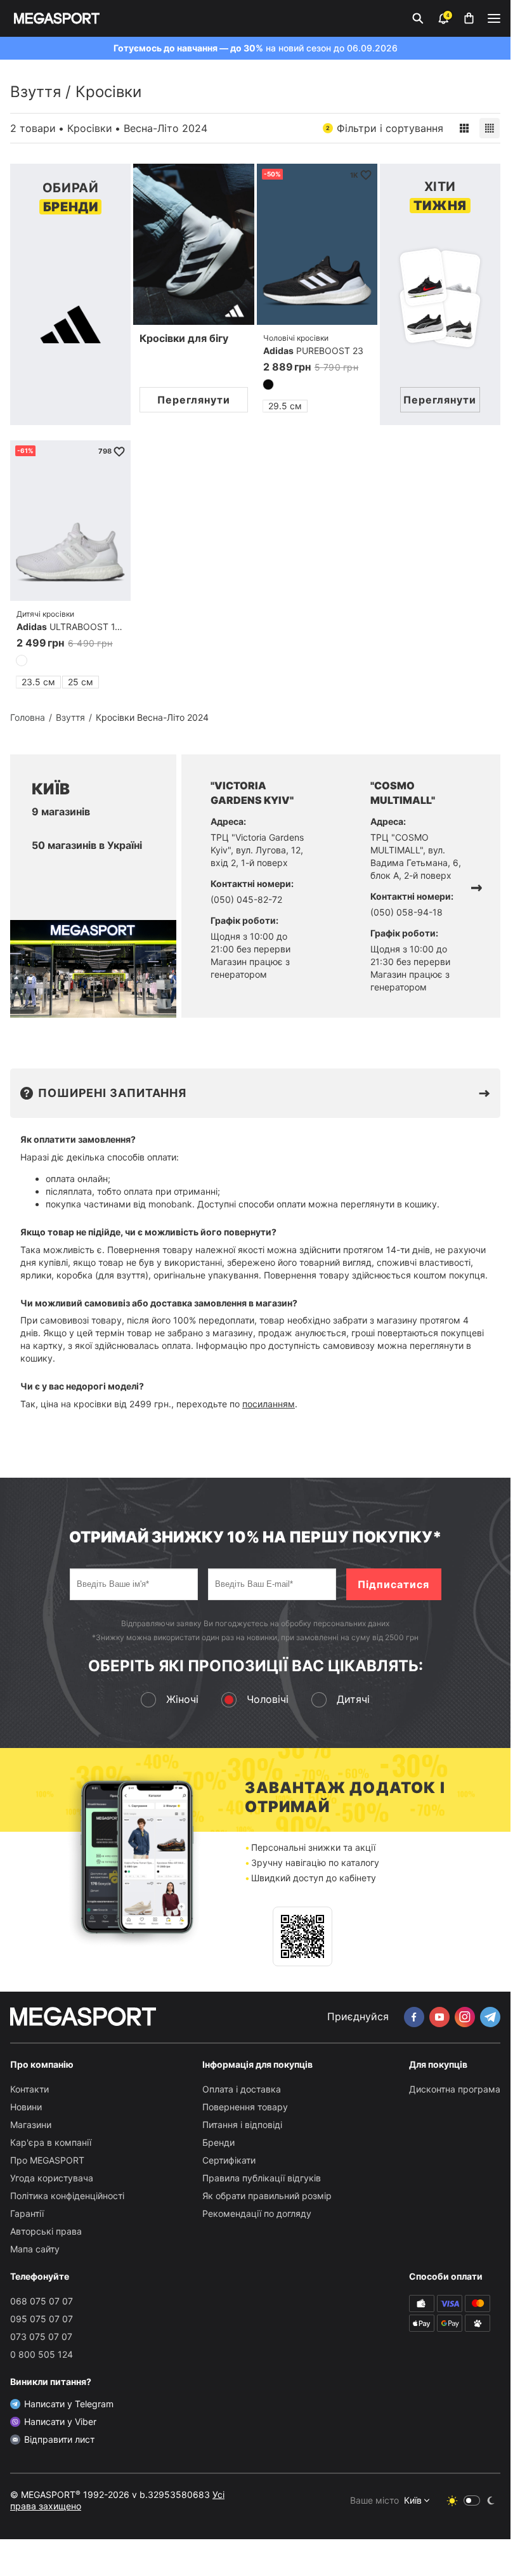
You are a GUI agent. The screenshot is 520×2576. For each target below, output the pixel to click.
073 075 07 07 (41, 2336)
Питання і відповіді (242, 2125)
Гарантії (27, 2213)
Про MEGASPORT (47, 2160)
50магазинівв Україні (87, 845)
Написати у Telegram (69, 2404)
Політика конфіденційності (67, 2196)
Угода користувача (52, 2178)
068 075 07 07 (42, 2301)
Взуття (36, 92)
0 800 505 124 (42, 2354)
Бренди (218, 2142)
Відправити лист (59, 2439)
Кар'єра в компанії (51, 2142)
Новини (26, 2107)
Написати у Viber (60, 2422)
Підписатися (393, 1584)
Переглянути (194, 400)
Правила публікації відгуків (262, 2178)
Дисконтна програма (455, 2089)
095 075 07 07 (42, 2319)
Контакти (29, 2089)
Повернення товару (245, 2107)
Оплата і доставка (242, 2089)
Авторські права (46, 2231)
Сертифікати (229, 2160)
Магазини (31, 2125)
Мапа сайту (35, 2249)
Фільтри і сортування (385, 128)
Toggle (472, 2500)
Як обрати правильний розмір (267, 2196)
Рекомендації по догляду (257, 2213)
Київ (413, 2500)
